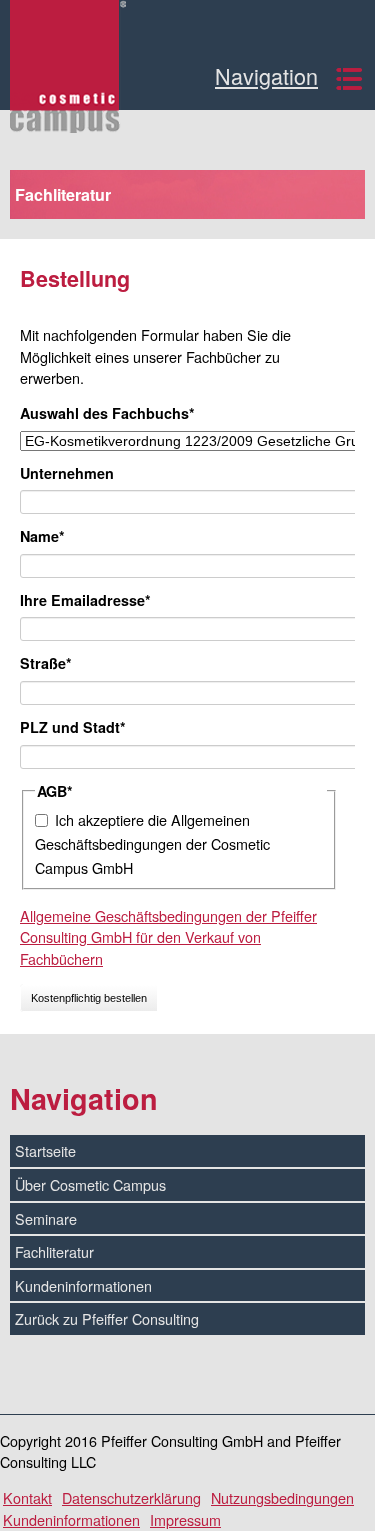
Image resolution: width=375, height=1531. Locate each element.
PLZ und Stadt (73, 727)
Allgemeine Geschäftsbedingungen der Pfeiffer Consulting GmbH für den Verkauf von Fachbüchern (168, 937)
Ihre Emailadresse (85, 600)
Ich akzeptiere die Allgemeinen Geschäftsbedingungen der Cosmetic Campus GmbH (152, 844)
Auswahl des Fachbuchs (107, 413)
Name (55, 536)
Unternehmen (67, 473)
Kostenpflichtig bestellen (89, 998)
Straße (55, 663)
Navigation (266, 78)
